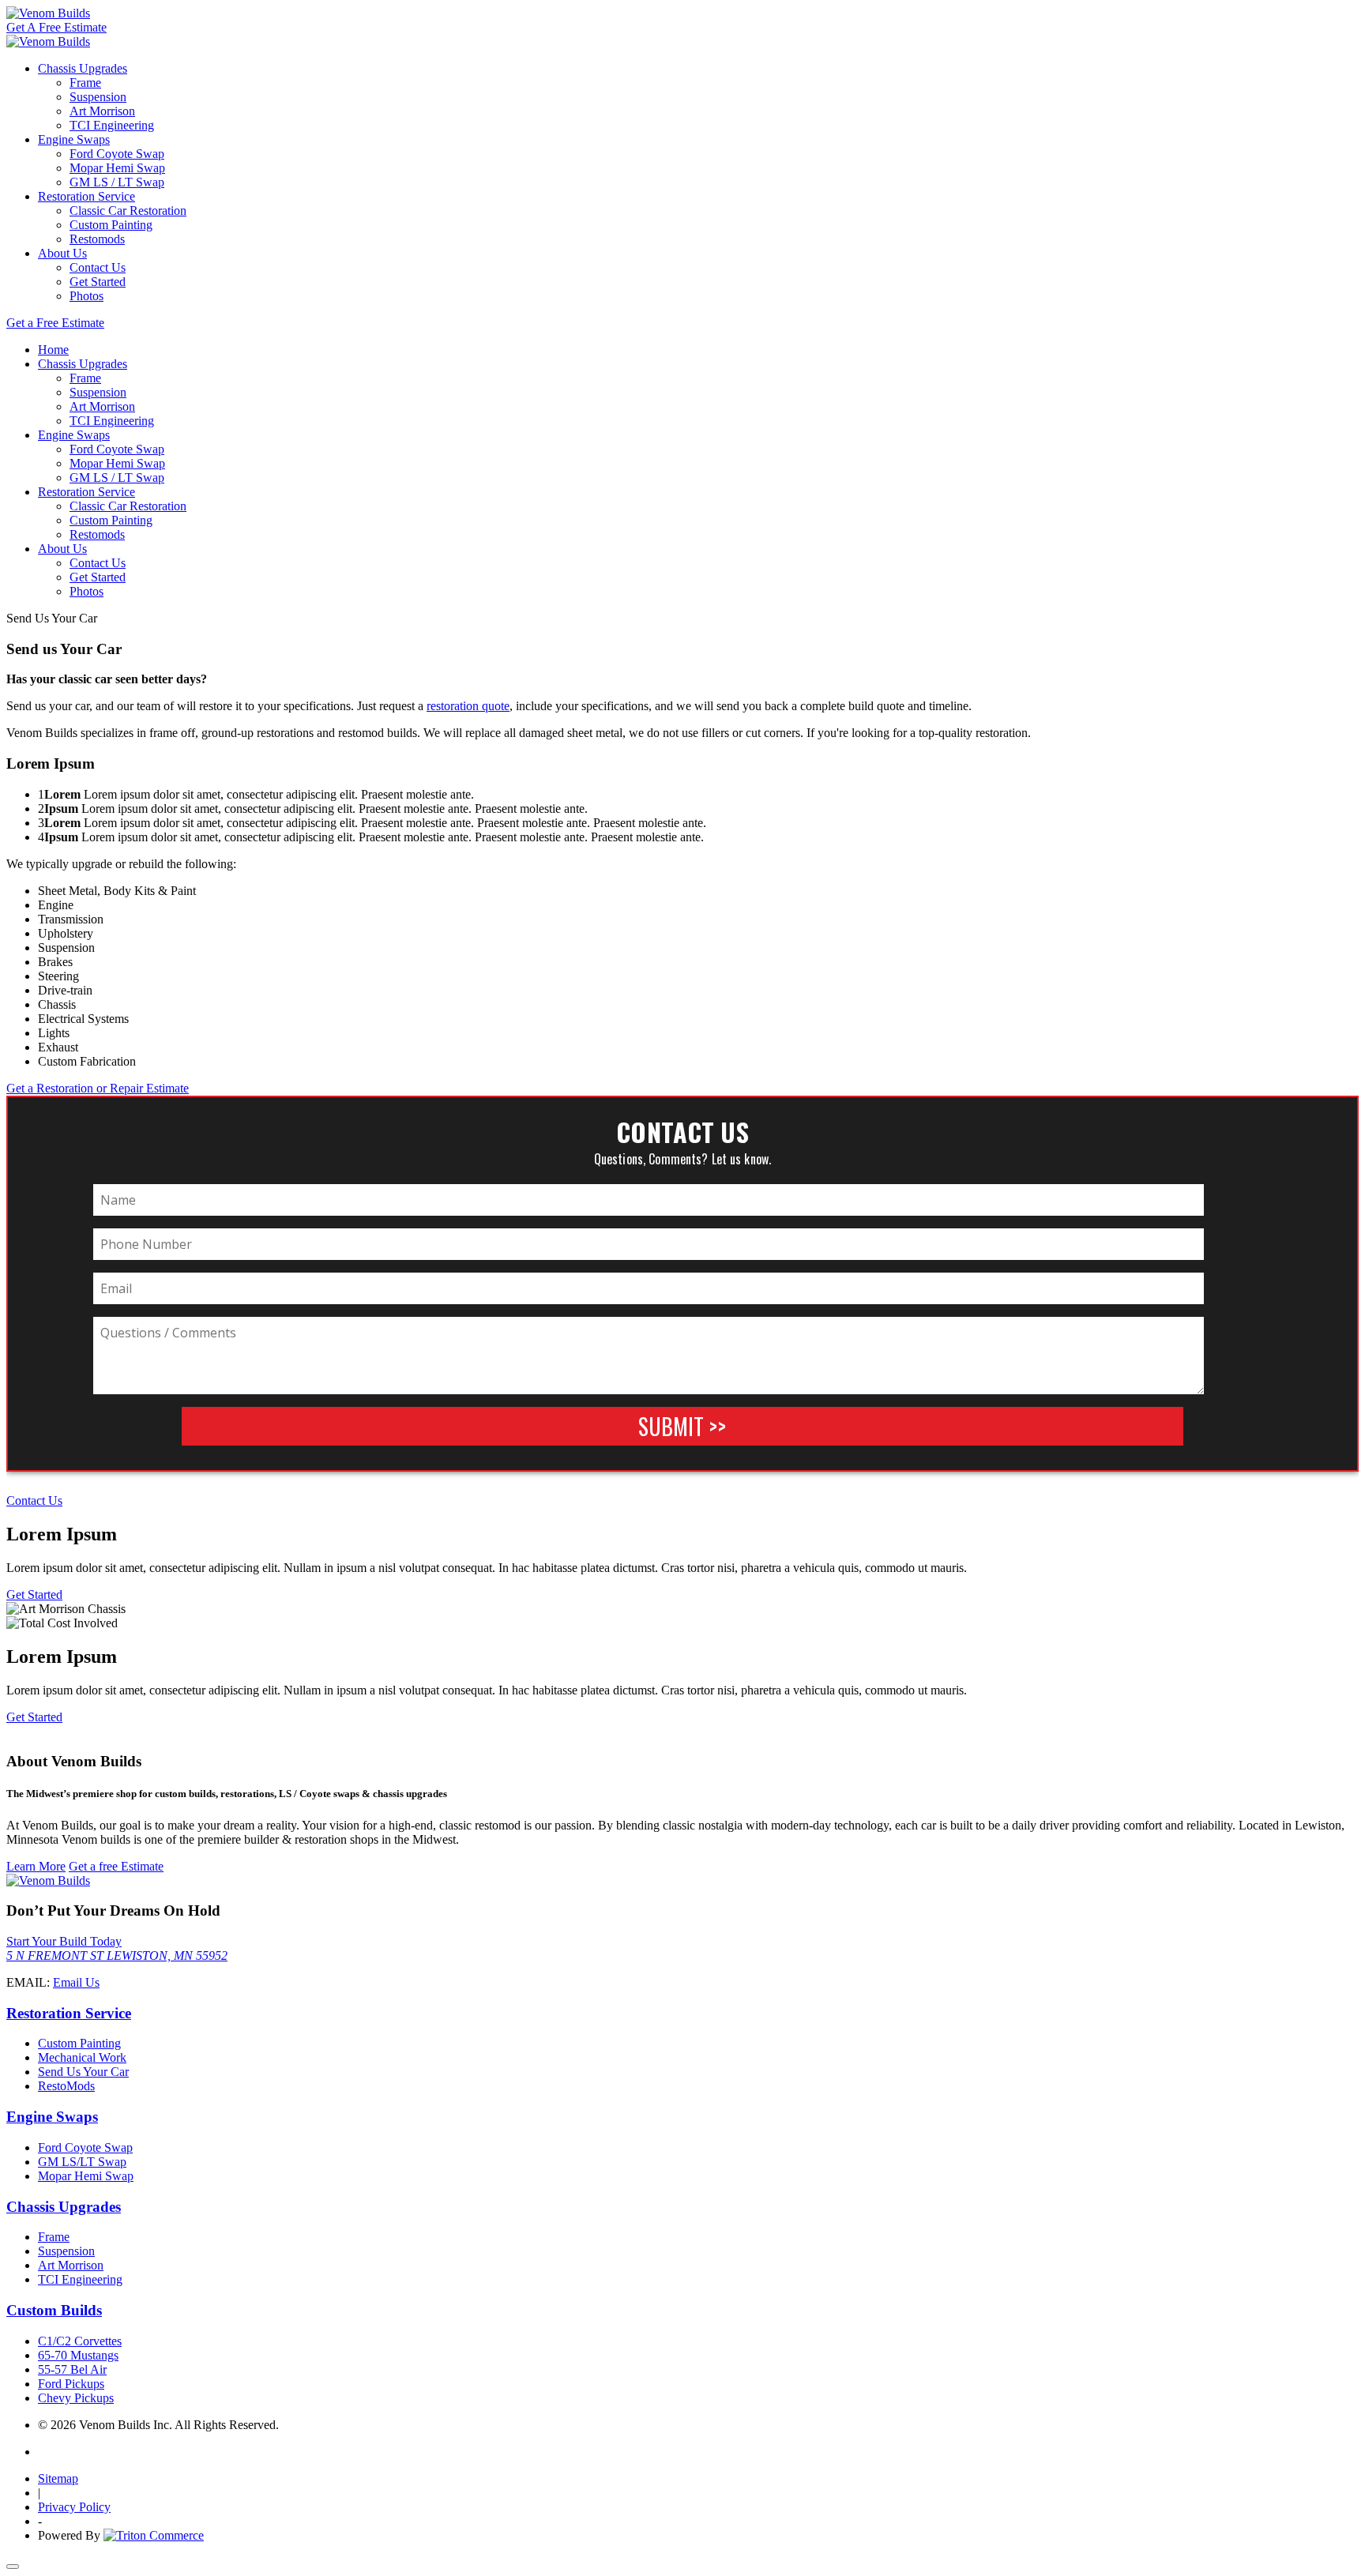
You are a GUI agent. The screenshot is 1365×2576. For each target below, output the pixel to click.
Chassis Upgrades (83, 68)
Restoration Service (86, 196)
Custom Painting (111, 225)
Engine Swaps (74, 139)
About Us (62, 253)
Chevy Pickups (76, 2398)
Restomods (97, 239)
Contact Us (98, 267)
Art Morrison (102, 111)
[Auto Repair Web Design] (154, 2535)
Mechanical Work (82, 2057)
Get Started (98, 282)
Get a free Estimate (116, 1866)
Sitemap (58, 2478)
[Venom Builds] (48, 13)
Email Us (76, 1982)
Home (53, 350)
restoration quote (468, 706)
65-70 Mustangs (78, 2355)
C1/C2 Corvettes (80, 2341)
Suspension (98, 97)
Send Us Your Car (83, 2072)
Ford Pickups (71, 2384)
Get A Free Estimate (56, 27)
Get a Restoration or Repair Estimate (98, 1088)
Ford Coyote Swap (117, 154)
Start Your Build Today (64, 1941)
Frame (85, 83)
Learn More (36, 1866)
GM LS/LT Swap (82, 2162)
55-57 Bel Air (72, 2369)
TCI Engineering (112, 125)
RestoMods (66, 2086)
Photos (86, 296)
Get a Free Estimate (55, 323)
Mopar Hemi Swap (117, 168)
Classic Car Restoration (128, 211)
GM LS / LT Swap (117, 182)
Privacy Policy (74, 2507)
